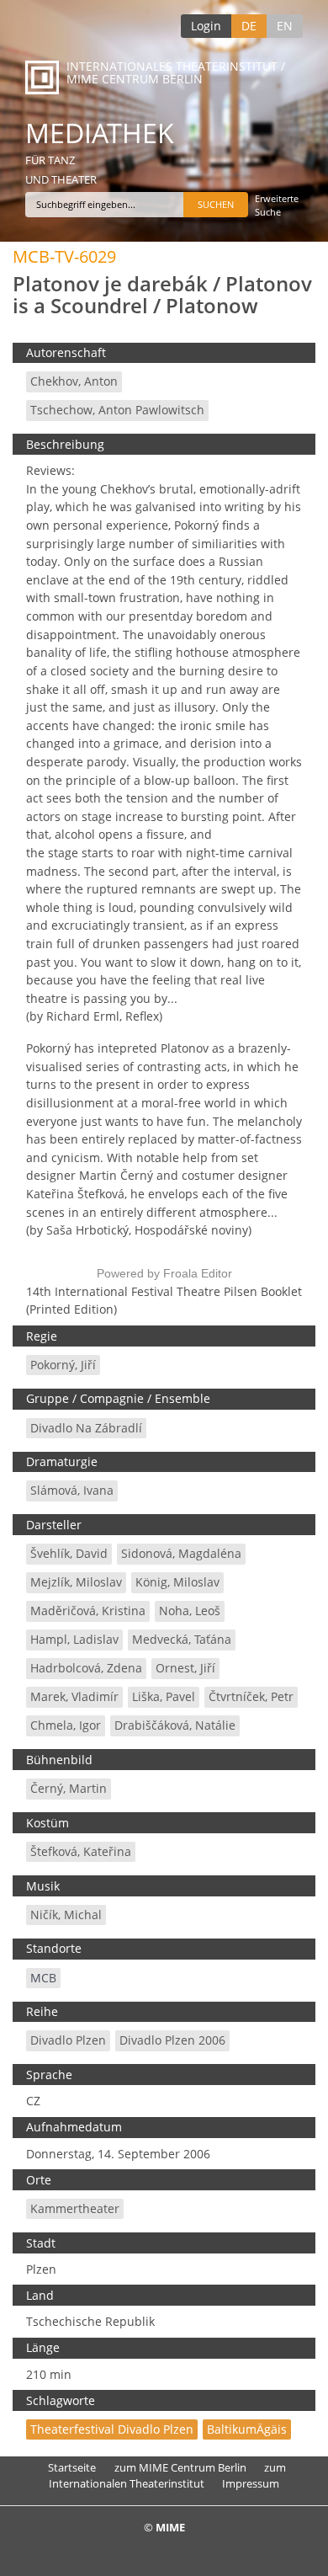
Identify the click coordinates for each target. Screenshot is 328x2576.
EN (285, 26)
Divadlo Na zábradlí (86, 1428)
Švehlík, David (69, 1553)
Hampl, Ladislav (74, 1639)
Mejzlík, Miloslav (76, 1582)
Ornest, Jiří (185, 1668)
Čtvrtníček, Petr (251, 1696)
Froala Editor (198, 1273)
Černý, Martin (69, 1788)
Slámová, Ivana (72, 1490)
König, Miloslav (177, 1582)
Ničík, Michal (66, 1915)
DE (249, 26)
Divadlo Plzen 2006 (172, 2040)
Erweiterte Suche (277, 205)
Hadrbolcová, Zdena (86, 1668)
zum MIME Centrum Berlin (180, 2467)
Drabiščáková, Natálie (175, 1725)
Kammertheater (75, 2208)
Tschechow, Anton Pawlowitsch (117, 410)
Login (206, 26)
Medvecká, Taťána (182, 1639)
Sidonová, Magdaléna (181, 1553)
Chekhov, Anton (74, 381)
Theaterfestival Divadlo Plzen (112, 2429)
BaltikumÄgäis (247, 2429)
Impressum (251, 2483)
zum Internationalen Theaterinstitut (167, 2475)
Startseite (72, 2467)
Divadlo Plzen (68, 2040)
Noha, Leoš (190, 1611)
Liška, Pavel (164, 1696)
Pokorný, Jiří (63, 1365)
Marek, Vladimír (74, 1696)
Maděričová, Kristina (88, 1611)
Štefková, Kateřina (81, 1851)
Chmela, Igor (66, 1725)
